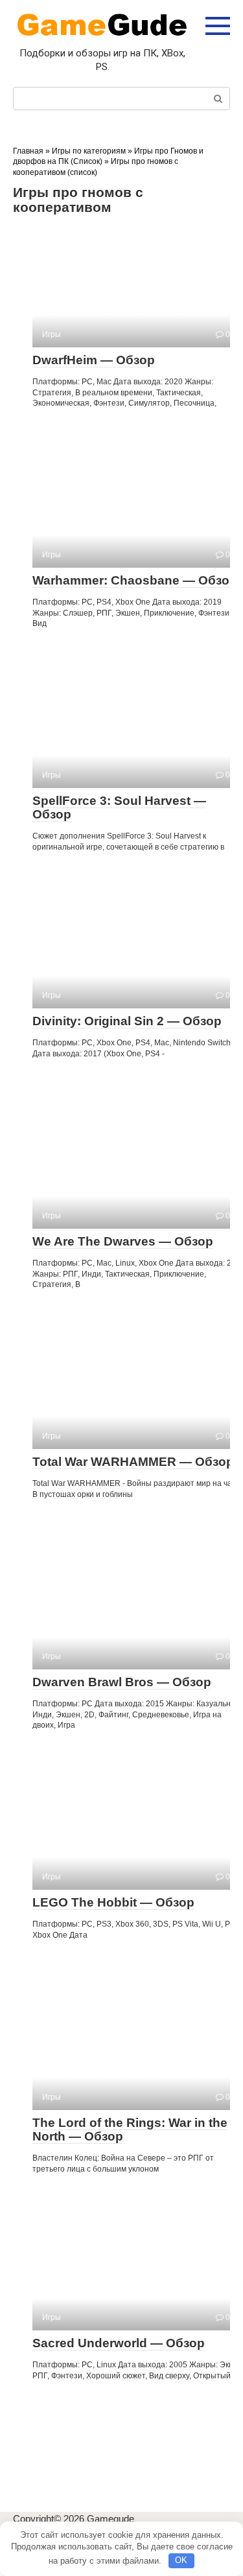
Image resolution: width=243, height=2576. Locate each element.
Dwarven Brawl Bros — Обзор (122, 1682)
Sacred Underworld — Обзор (119, 2343)
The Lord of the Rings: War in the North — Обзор (130, 2129)
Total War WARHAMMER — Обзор (133, 1462)
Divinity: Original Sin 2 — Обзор (127, 1021)
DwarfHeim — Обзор (94, 360)
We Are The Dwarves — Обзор (123, 1241)
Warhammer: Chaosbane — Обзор (135, 580)
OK (181, 2560)
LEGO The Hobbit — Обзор (113, 1902)
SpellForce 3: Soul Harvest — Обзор (119, 807)
